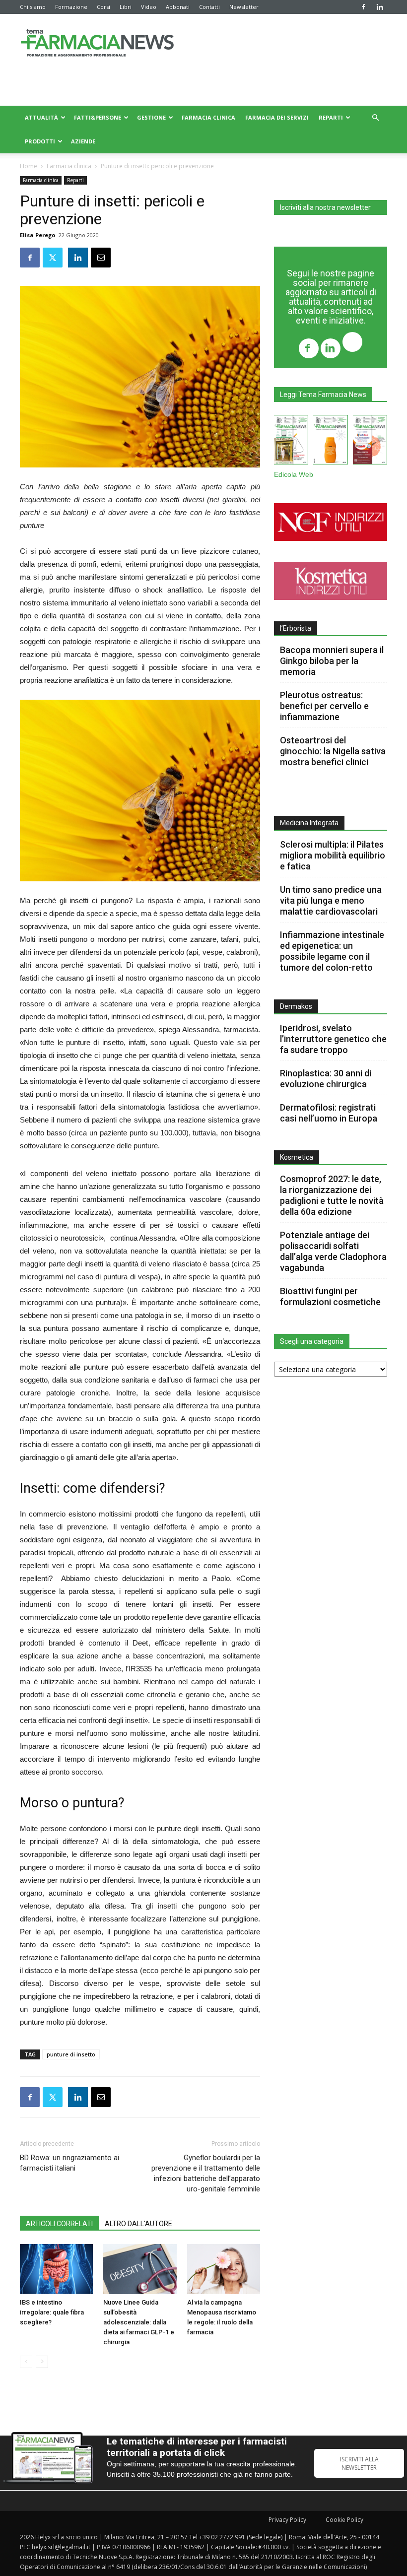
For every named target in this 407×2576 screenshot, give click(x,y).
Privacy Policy (287, 2520)
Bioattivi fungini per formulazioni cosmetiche (330, 1296)
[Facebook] (363, 7)
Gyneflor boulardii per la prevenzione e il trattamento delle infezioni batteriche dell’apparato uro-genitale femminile (206, 2173)
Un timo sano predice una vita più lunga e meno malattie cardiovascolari (331, 900)
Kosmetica (297, 1157)
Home (29, 166)
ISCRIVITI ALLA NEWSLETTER (359, 2463)
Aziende (83, 141)
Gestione (151, 117)
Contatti (209, 7)
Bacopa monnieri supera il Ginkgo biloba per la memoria (332, 661)
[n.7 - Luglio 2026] (291, 442)
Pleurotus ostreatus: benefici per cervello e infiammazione (324, 706)
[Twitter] (352, 343)
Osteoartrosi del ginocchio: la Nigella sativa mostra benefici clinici (333, 751)
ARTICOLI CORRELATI (59, 2224)
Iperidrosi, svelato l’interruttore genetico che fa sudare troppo (333, 1039)
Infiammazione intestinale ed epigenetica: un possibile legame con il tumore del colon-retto (332, 951)
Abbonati (178, 7)
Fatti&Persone (98, 117)
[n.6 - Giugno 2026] (330, 442)
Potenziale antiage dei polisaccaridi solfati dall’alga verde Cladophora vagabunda (333, 1251)
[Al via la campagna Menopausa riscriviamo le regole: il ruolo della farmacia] (224, 2269)
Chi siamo (33, 7)
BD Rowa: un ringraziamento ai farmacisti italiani (69, 2163)
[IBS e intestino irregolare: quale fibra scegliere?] (56, 2269)
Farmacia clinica (208, 117)
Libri (126, 7)
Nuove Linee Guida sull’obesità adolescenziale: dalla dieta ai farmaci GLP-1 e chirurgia (139, 2322)
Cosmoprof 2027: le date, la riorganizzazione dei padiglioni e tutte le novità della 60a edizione (332, 1195)
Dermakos (296, 1006)
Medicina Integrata (309, 823)
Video (149, 7)
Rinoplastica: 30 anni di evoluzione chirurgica (326, 1079)
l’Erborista (296, 628)
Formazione (71, 7)
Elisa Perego (37, 235)
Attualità (41, 117)
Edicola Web (294, 475)
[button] (375, 118)
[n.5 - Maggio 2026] (370, 442)
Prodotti (40, 141)
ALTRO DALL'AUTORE (138, 2224)
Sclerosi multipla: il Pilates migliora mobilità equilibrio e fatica (333, 855)
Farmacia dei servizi (277, 117)
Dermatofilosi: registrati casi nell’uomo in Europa (329, 1113)
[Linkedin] (380, 7)
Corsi (103, 7)
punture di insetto (71, 2054)
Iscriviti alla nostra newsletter (325, 207)
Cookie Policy (344, 2520)
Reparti (331, 117)
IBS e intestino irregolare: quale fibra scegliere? (52, 2312)
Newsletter (244, 7)
